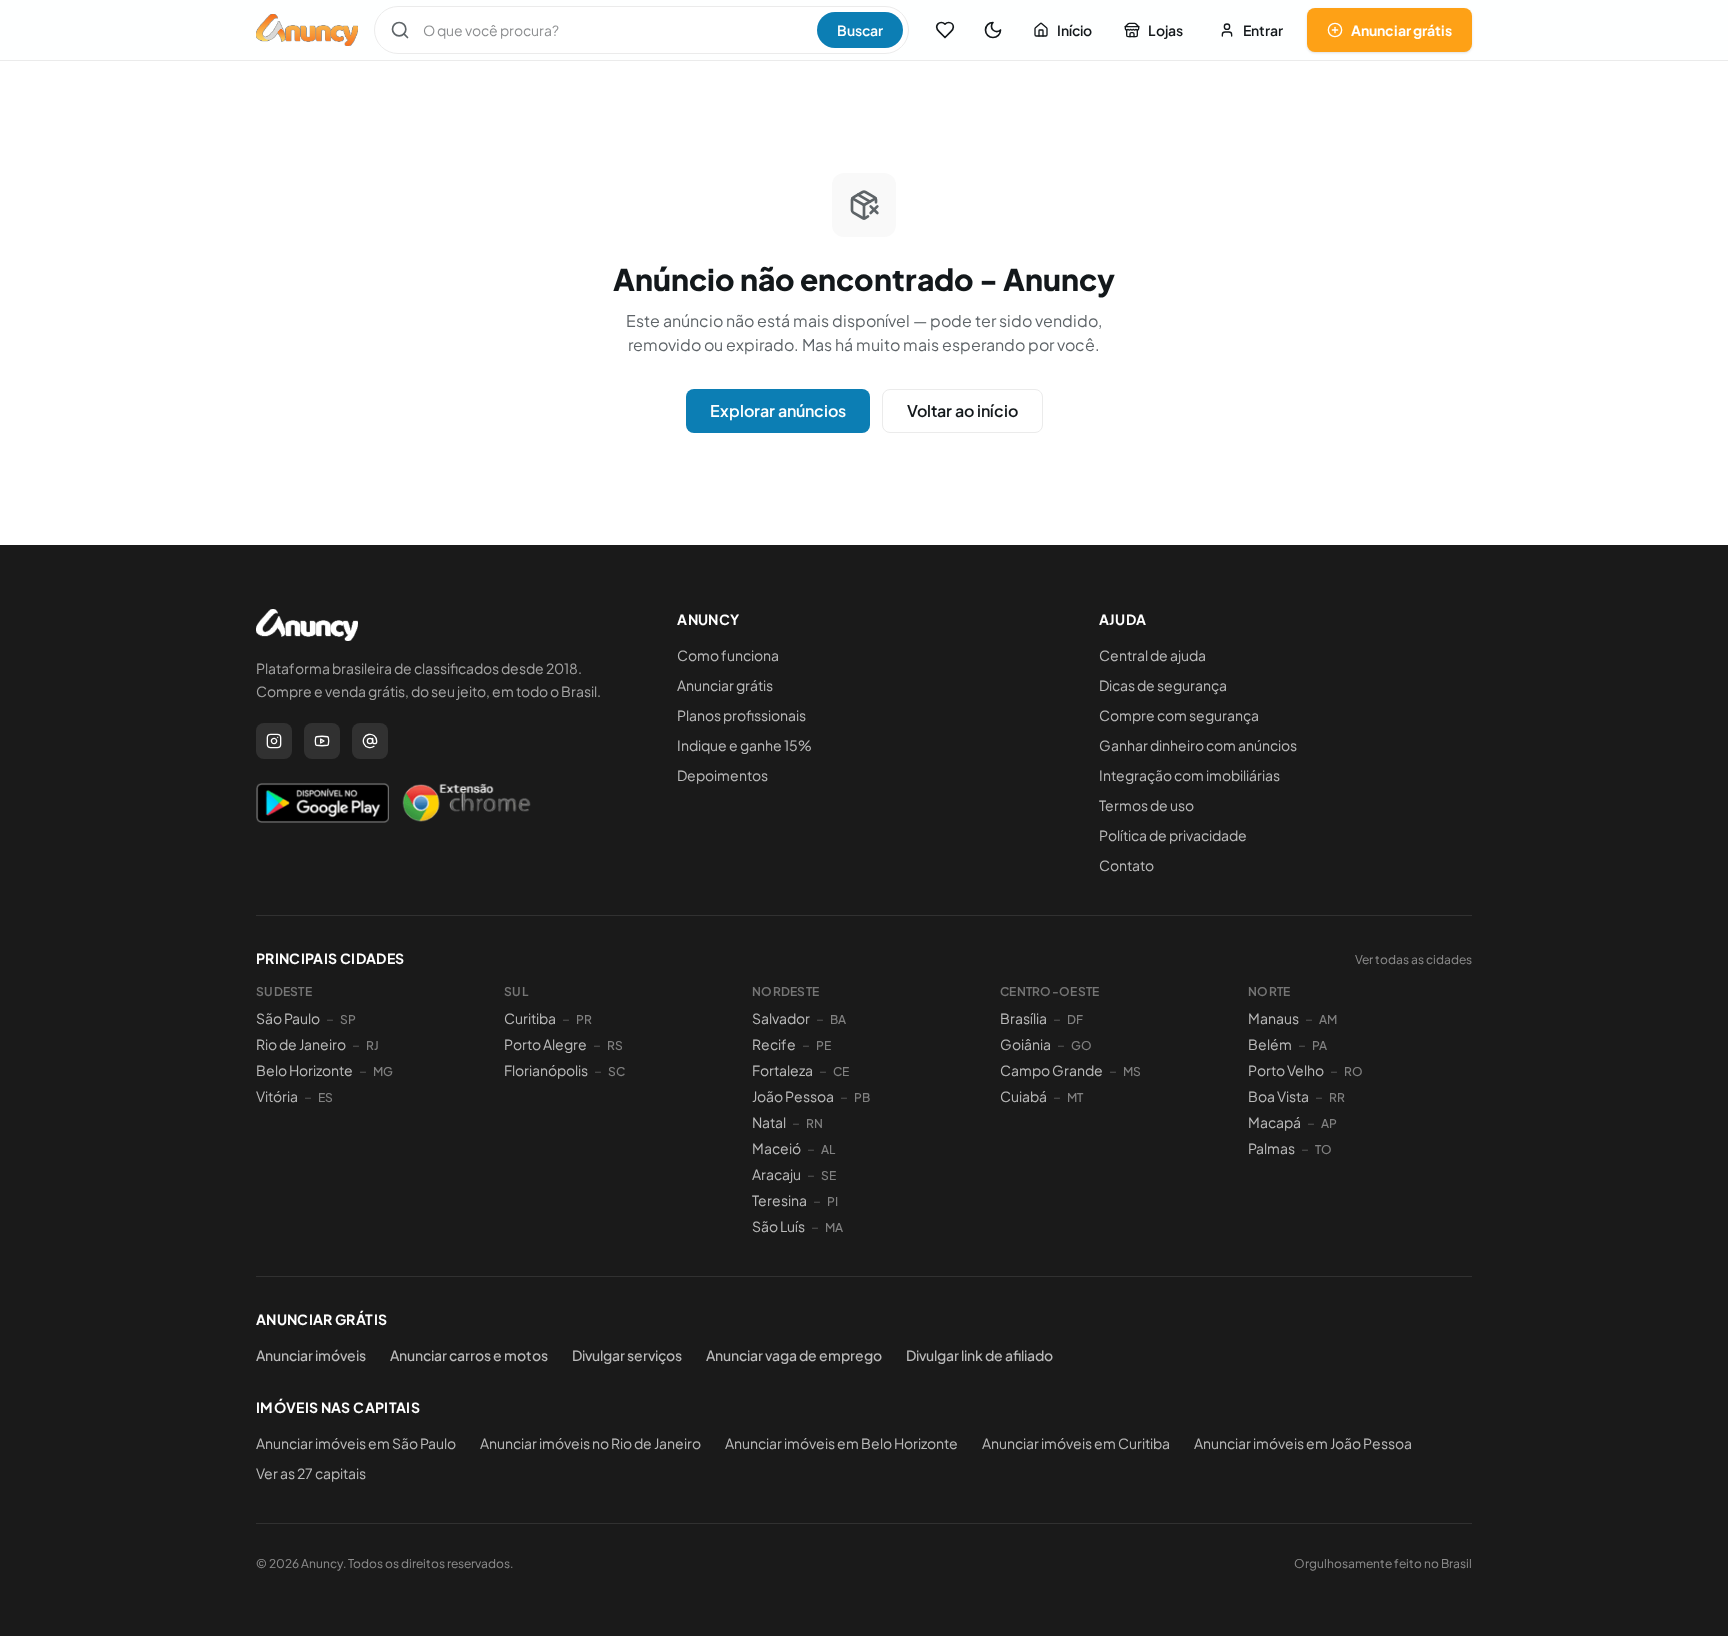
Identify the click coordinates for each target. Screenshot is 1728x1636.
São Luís (778, 1226)
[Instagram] (274, 741)
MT (1075, 1097)
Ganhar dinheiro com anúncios (1198, 745)
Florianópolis (546, 1070)
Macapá (1274, 1122)
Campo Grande (1051, 1070)
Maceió (776, 1148)
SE (828, 1175)
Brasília (1023, 1018)
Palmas (1271, 1148)
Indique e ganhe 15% (744, 745)
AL (828, 1149)
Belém (1270, 1044)
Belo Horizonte (304, 1070)
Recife (774, 1044)
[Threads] (370, 741)
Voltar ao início (962, 410)
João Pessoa (793, 1096)
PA (1319, 1045)
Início (1074, 30)
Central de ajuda (1152, 655)
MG (383, 1071)
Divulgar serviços (627, 1355)
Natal (769, 1122)
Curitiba (530, 1018)
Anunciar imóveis (311, 1355)
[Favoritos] (945, 30)
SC (616, 1071)
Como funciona (728, 655)
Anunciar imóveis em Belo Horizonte (841, 1443)
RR (1337, 1097)
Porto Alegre (545, 1044)
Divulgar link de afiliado (979, 1355)
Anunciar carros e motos (469, 1355)
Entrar (1263, 30)
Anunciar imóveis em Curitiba (1076, 1443)
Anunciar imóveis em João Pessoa (1303, 1443)
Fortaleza (782, 1070)
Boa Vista (1278, 1096)
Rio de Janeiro (301, 1044)
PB (862, 1097)
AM (1328, 1019)
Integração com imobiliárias (1189, 775)
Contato (1126, 865)
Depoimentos (722, 775)
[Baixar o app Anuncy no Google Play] (322, 803)
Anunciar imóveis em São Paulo (356, 1443)
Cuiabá (1023, 1096)
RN (814, 1123)
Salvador (781, 1018)
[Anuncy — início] (307, 30)
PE (823, 1045)
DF (1075, 1019)
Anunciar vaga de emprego (794, 1355)
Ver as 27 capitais (311, 1473)
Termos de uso (1146, 805)
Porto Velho (1286, 1070)
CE (841, 1071)
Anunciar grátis (1401, 30)
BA (838, 1019)
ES (325, 1097)
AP (1329, 1123)
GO (1081, 1045)
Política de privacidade (1173, 835)
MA (834, 1227)
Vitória (277, 1096)
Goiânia (1025, 1044)
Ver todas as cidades (1413, 959)
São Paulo (288, 1018)
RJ (372, 1045)
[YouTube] (322, 741)
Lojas (1165, 30)
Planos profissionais (741, 715)
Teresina (779, 1200)
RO (1353, 1071)
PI (832, 1201)
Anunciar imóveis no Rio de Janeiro (590, 1443)
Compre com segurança (1179, 715)
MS (1132, 1071)
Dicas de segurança (1163, 685)
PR (584, 1019)
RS (615, 1045)
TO (1323, 1149)
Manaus (1273, 1018)
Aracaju (776, 1174)
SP (348, 1019)
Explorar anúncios (778, 410)
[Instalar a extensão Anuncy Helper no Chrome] (466, 803)
